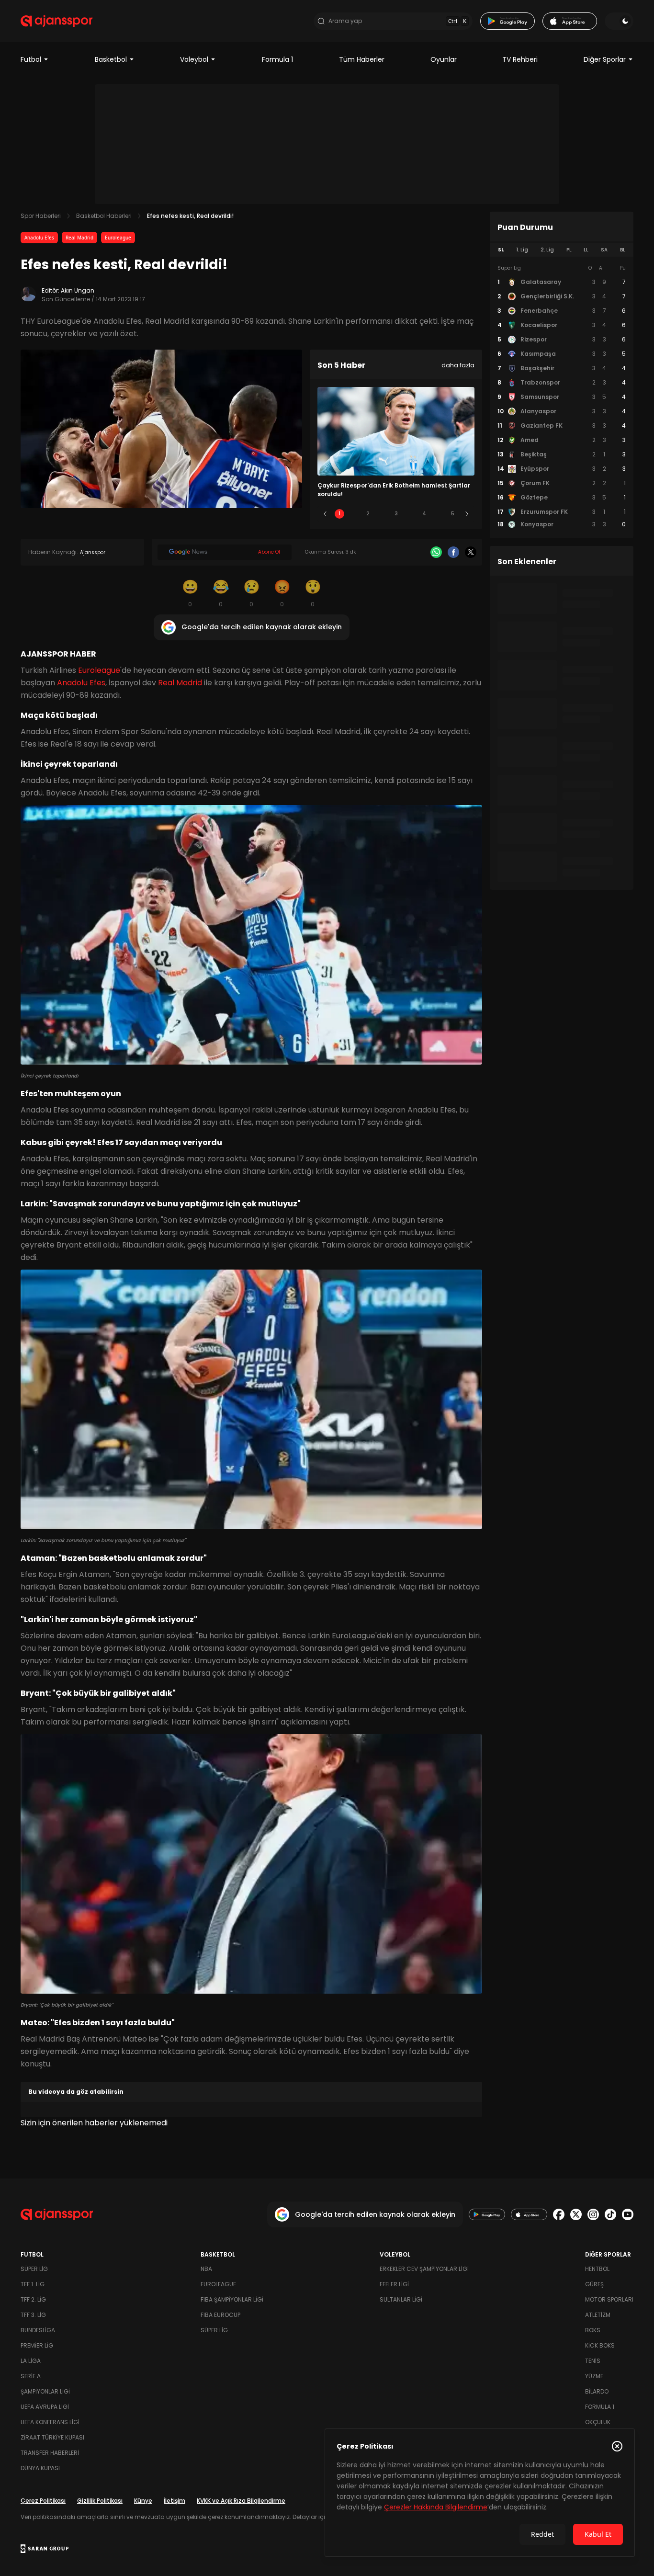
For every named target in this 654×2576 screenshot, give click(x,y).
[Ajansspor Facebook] (559, 2214)
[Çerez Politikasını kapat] (617, 2446)
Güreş (594, 2284)
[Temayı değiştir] (619, 21)
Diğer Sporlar (605, 59)
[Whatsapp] (436, 552)
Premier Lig (37, 2345)
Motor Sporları (609, 2299)
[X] (471, 552)
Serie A (31, 2376)
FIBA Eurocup (220, 2315)
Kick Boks (600, 2345)
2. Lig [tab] (547, 250)
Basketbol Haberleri (104, 216)
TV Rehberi (520, 59)
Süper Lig (34, 2269)
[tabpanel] (562, 397)
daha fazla (458, 365)
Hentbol (597, 2269)
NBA (206, 2269)
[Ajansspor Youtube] (628, 2214)
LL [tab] (586, 250)
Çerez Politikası (43, 2501)
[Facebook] (453, 552)
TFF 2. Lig (33, 2299)
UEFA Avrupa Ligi (45, 2407)
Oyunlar (444, 59)
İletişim (175, 2501)
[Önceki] (325, 514)
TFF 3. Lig (33, 2315)
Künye (143, 2501)
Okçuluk (598, 2422)
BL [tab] (623, 250)
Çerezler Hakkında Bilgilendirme (436, 2507)
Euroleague (118, 238)
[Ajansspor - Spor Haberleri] (56, 21)
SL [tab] (501, 250)
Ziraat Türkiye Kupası (52, 2437)
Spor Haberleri (41, 216)
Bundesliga (38, 2330)
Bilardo (597, 2391)
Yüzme (594, 2376)
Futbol (31, 59)
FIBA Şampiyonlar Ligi (232, 2299)
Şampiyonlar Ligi (45, 2391)
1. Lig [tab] (522, 250)
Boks (593, 2330)
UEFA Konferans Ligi (50, 2422)
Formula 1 (277, 59)
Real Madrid (79, 238)
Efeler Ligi (394, 2284)
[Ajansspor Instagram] (593, 2214)
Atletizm (598, 2315)
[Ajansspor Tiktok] (610, 2214)
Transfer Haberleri (50, 2453)
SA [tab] (604, 250)
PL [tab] (569, 250)
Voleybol (194, 59)
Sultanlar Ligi (401, 2299)
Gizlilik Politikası (100, 2501)
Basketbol (111, 59)
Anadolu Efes (39, 238)
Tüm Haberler (362, 59)
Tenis (593, 2361)
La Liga (31, 2361)
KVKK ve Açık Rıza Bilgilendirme (241, 2501)
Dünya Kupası (40, 2468)
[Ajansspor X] (576, 2214)
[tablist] (562, 250)
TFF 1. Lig (33, 2284)
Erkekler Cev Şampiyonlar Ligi (424, 2269)
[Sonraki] (467, 514)
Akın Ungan (78, 290)
